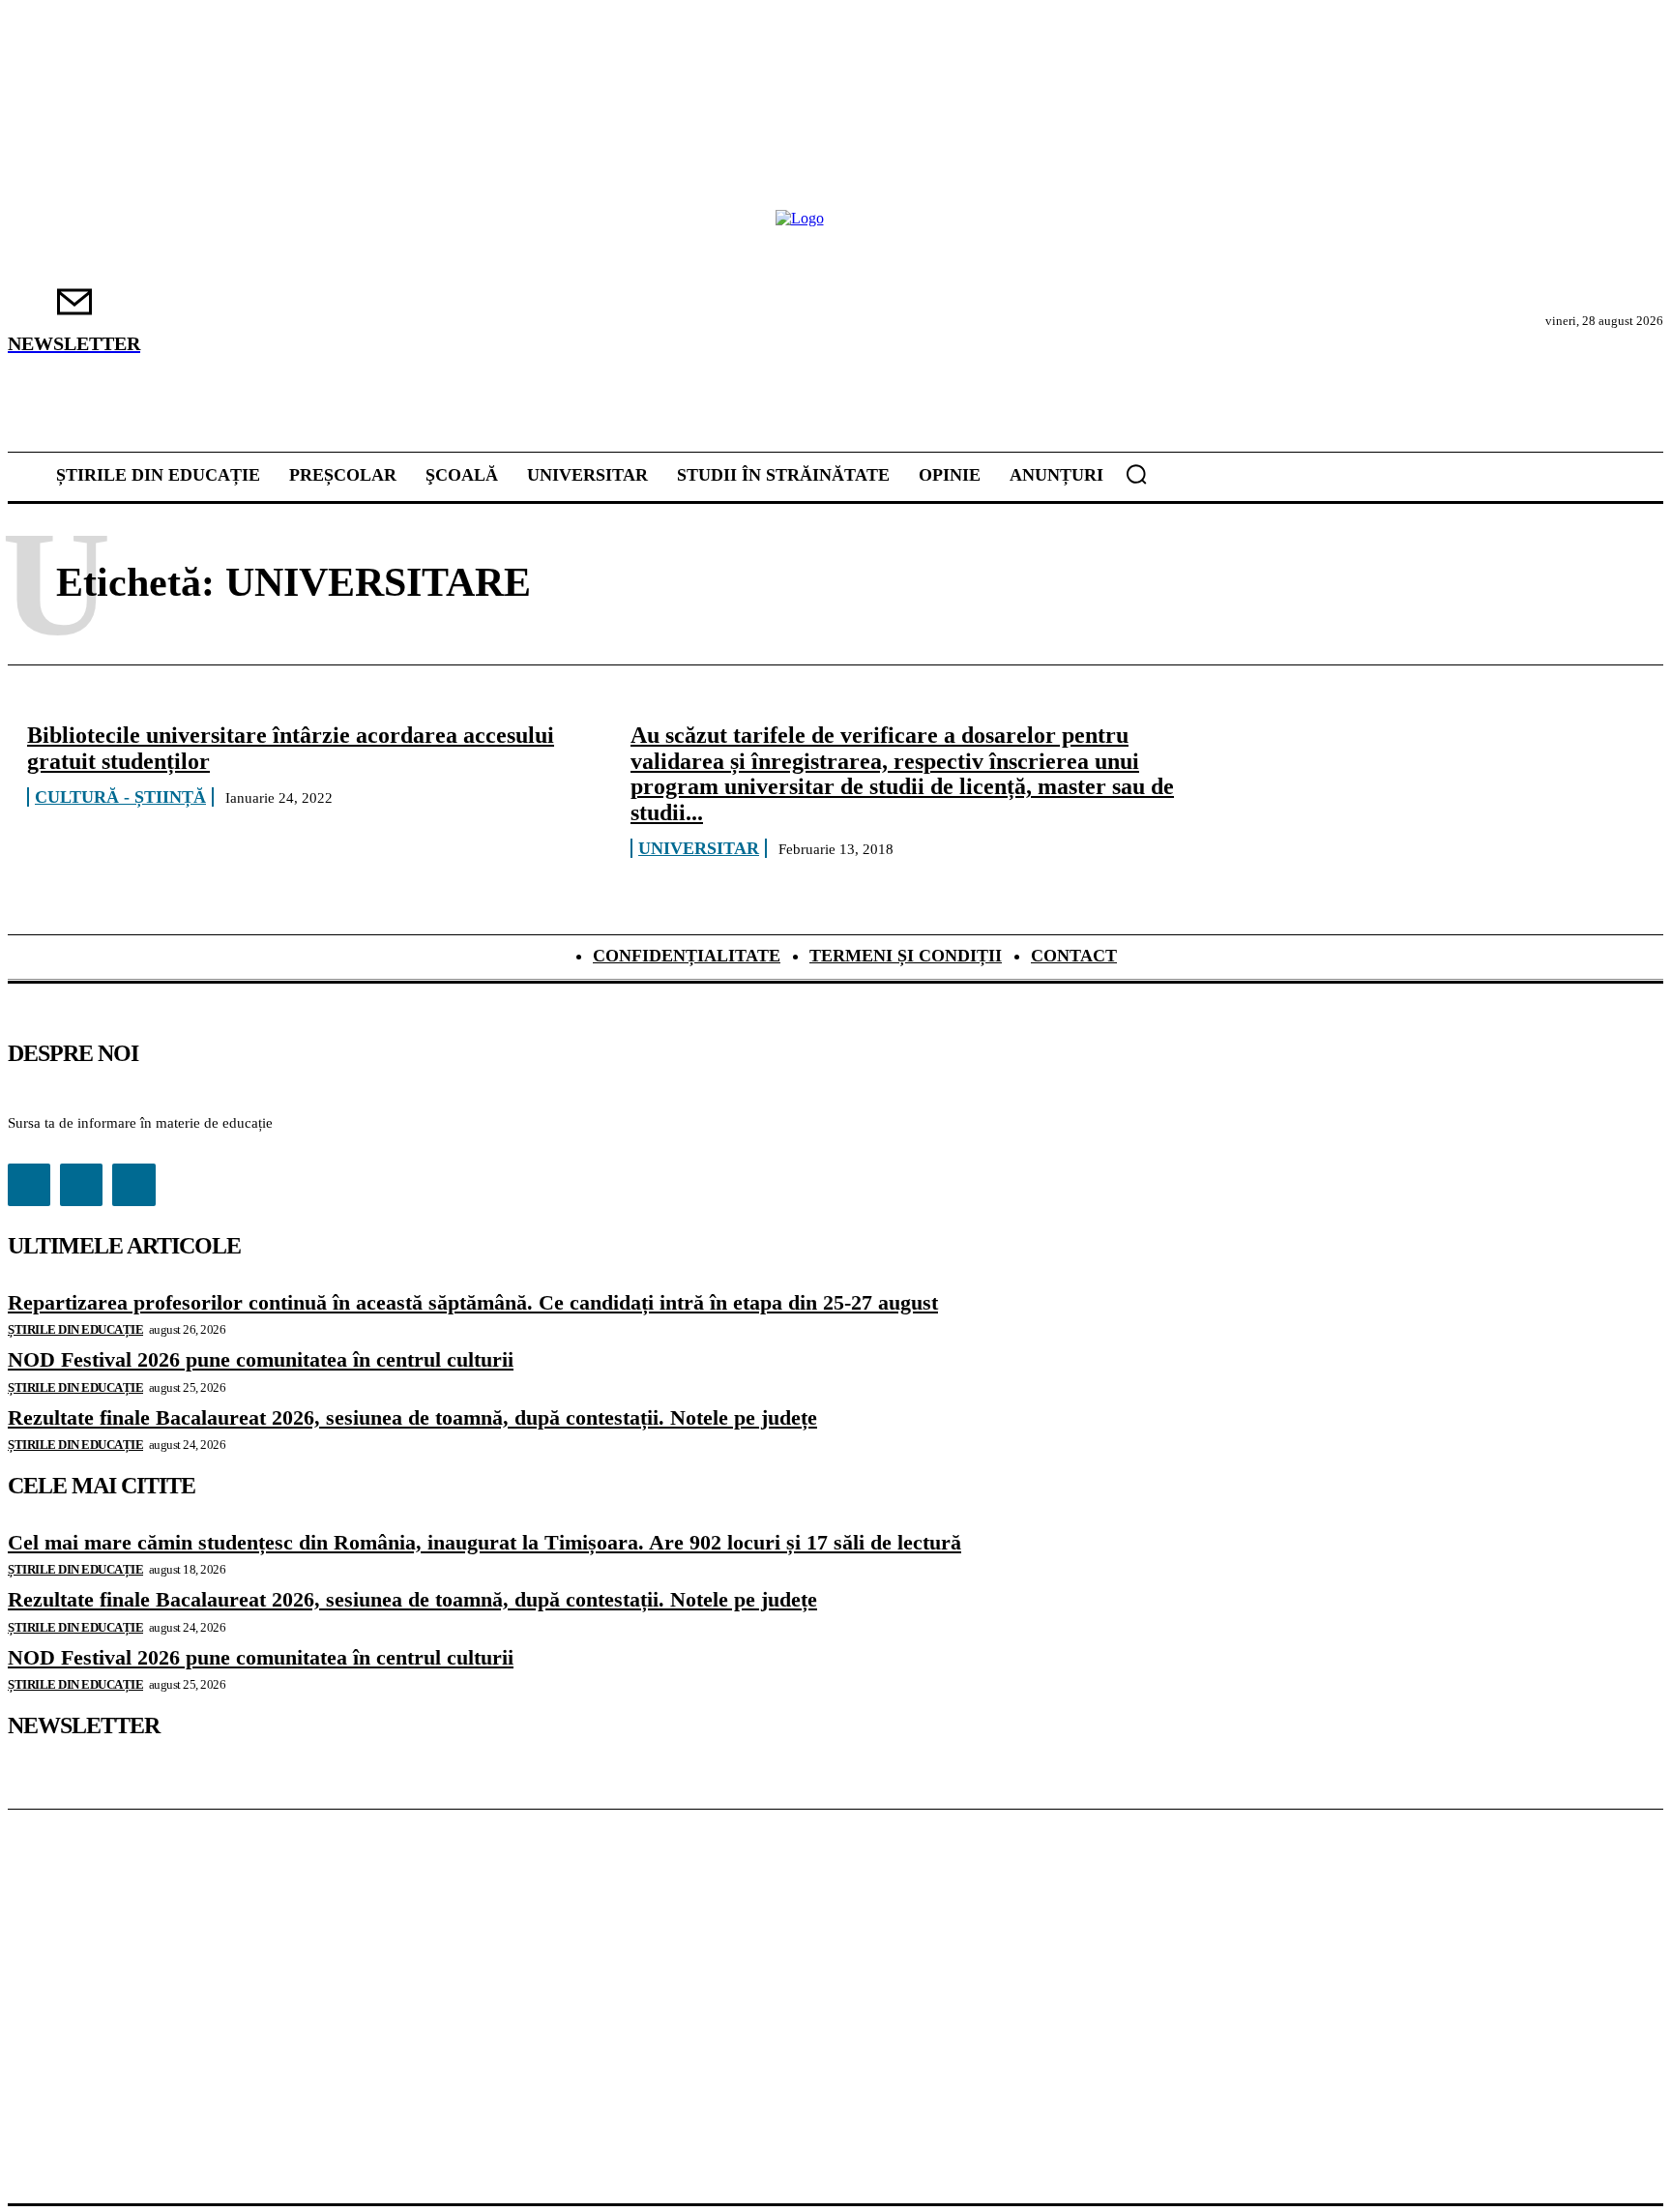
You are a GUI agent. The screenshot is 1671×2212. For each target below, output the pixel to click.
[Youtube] (133, 1185)
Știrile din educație (75, 1329)
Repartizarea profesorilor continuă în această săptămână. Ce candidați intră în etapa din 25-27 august (473, 1302)
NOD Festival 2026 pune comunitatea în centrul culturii (261, 1359)
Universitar (699, 848)
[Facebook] (29, 1185)
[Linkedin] (81, 1185)
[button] (1136, 474)
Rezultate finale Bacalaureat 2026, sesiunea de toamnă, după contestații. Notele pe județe (412, 1417)
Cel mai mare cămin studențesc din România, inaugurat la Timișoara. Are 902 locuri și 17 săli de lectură (484, 1542)
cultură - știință (120, 797)
